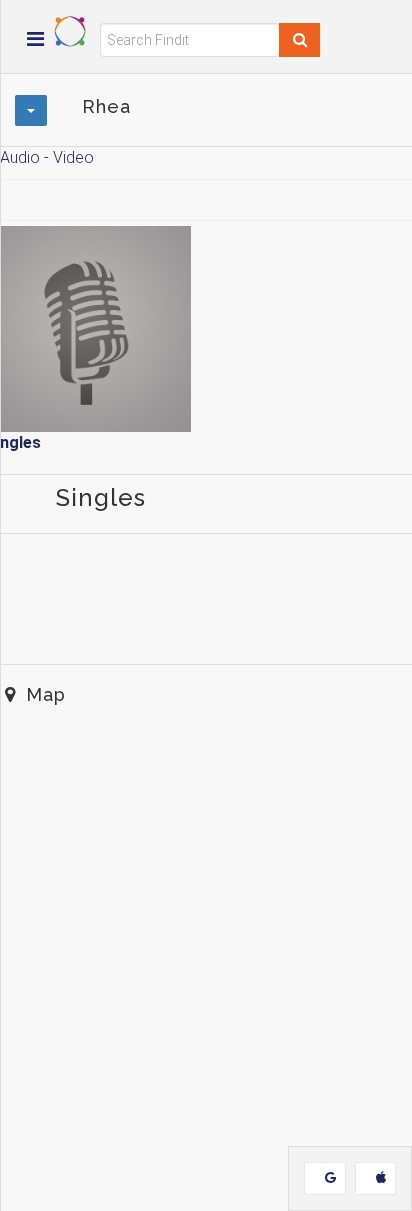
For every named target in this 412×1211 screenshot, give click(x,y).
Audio (20, 157)
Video (73, 157)
